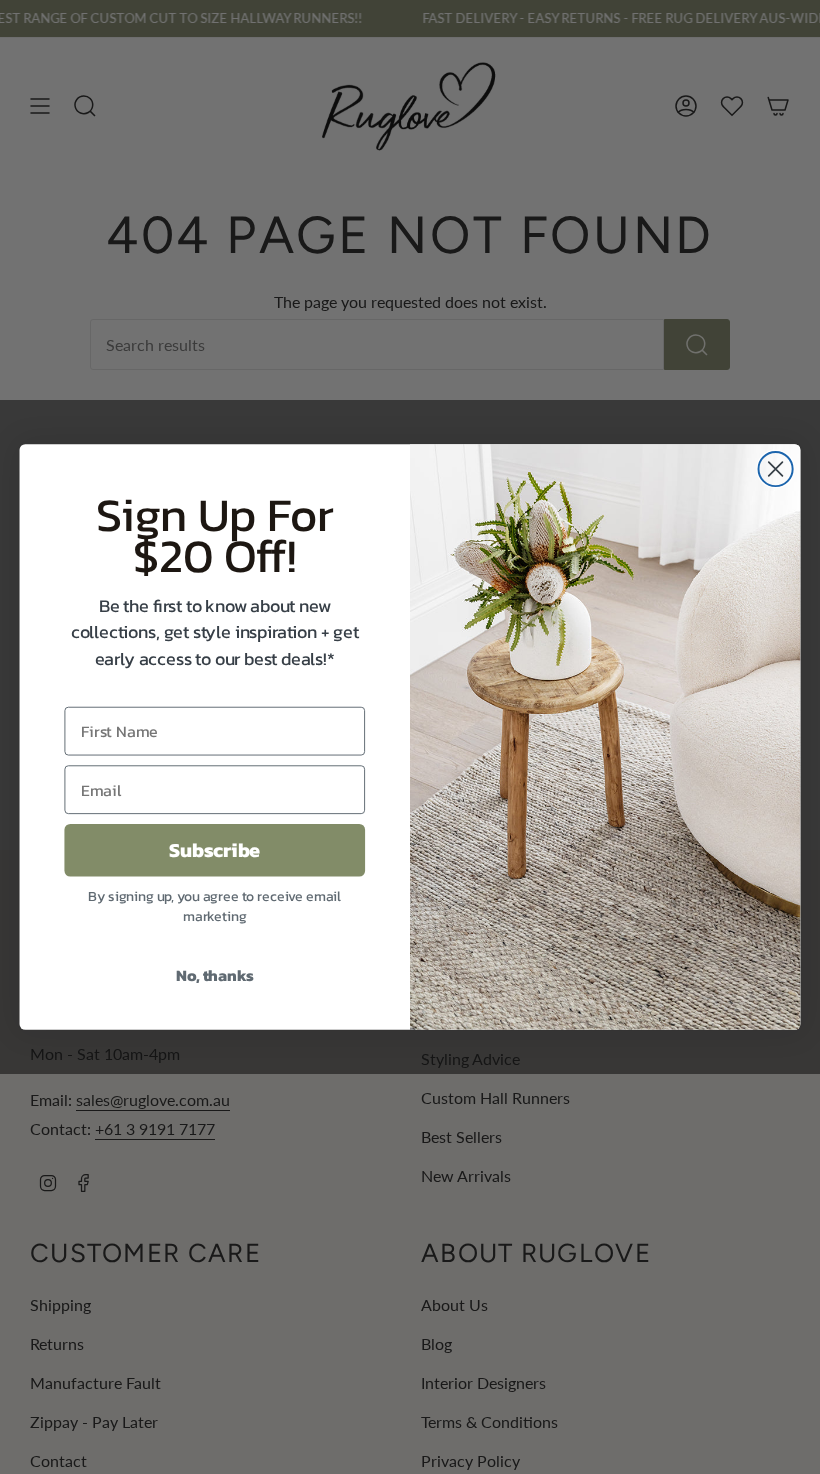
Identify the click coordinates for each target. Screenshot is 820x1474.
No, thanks (214, 975)
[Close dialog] (776, 469)
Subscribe (214, 850)
